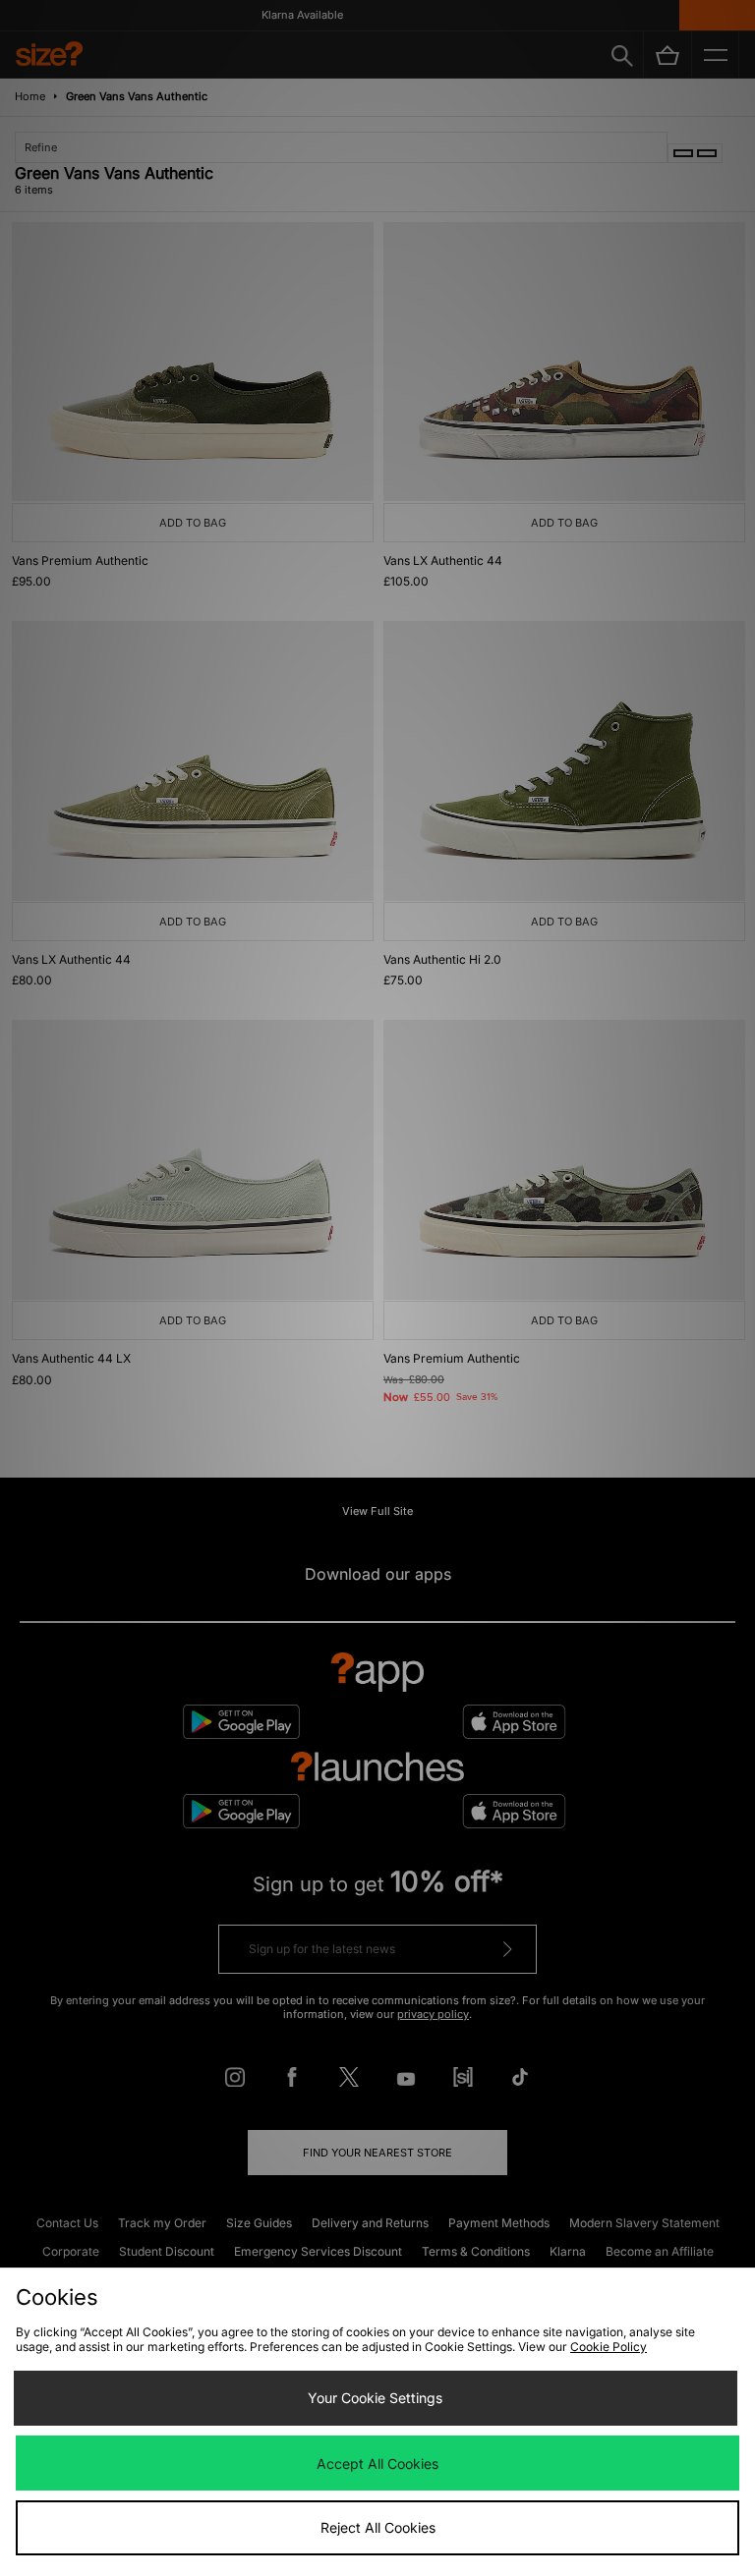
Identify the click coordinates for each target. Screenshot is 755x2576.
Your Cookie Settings (375, 2398)
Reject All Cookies (378, 2527)
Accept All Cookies (377, 2464)
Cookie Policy (609, 2347)
